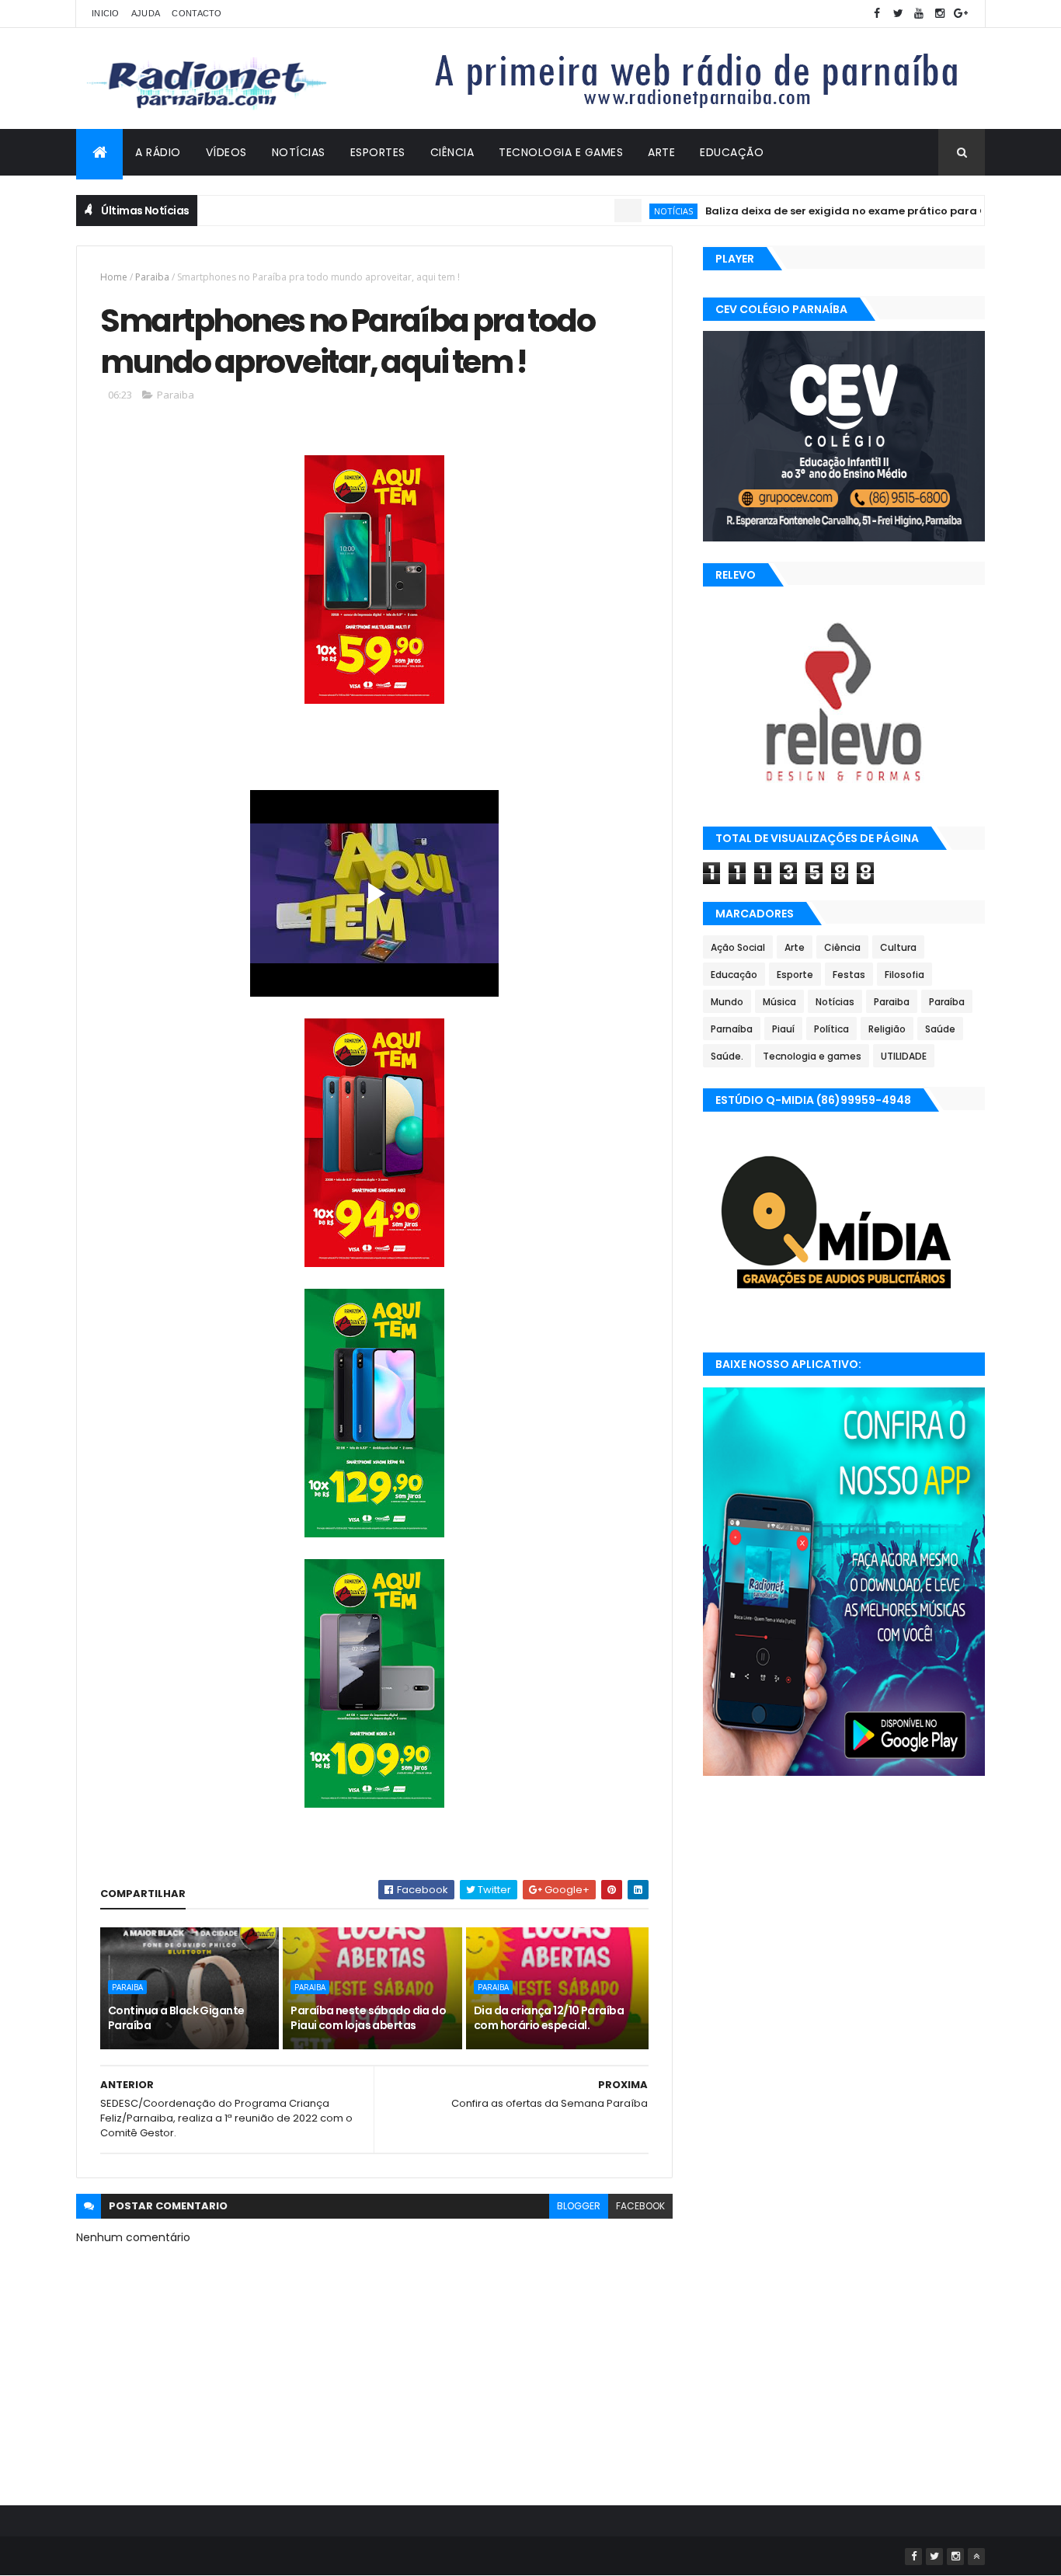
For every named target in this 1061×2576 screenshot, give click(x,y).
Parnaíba (732, 1029)
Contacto (197, 13)
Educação (732, 152)
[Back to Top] (976, 2557)
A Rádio (158, 152)
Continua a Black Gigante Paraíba (176, 2018)
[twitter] (898, 14)
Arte (661, 152)
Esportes (378, 152)
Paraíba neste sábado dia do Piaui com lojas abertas (368, 2018)
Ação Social (738, 947)
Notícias (299, 152)
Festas (849, 975)
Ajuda (146, 13)
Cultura (898, 947)
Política (831, 1029)
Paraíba (947, 1002)
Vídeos (226, 152)
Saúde (940, 1029)
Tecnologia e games (812, 1056)
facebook (640, 2206)
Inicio (106, 13)
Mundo (727, 1002)
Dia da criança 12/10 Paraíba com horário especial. (549, 2018)
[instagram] (940, 14)
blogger (579, 2206)
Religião (887, 1029)
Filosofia (904, 975)
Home (114, 277)
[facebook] (877, 14)
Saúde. (727, 1056)
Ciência (452, 152)
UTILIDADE (904, 1056)
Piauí (783, 1029)
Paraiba (152, 277)
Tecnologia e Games (561, 152)
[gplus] (961, 14)
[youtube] (919, 14)
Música (779, 1002)
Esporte (795, 975)
